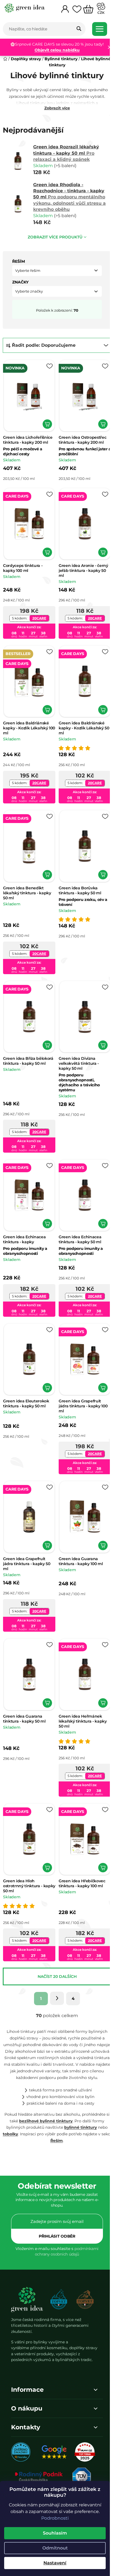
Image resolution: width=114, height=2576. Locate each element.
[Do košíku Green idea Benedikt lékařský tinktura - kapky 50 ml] (45, 862)
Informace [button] (27, 2365)
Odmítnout (55, 2548)
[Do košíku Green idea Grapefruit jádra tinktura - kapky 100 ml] (99, 1366)
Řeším (60, 2116)
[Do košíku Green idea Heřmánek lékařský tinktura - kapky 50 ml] (99, 1675)
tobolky (14, 2110)
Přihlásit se (55, 2212)
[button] (55, 271)
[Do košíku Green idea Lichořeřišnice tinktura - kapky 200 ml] (45, 421)
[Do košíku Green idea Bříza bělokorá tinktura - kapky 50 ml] (45, 1030)
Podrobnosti (55, 2518)
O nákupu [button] (27, 2383)
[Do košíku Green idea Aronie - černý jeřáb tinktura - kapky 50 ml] (99, 546)
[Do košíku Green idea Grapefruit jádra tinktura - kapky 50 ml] (45, 1521)
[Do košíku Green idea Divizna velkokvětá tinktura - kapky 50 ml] (99, 1030)
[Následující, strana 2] (55, 1967)
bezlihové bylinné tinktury (46, 2096)
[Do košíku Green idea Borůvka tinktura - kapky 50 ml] (99, 862)
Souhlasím (55, 2533)
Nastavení (55, 2563)
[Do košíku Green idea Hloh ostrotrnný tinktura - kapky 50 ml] (45, 1837)
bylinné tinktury (79, 2103)
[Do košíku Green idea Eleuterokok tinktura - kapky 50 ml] (45, 1366)
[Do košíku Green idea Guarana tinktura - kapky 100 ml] (99, 1521)
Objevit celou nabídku (60, 50)
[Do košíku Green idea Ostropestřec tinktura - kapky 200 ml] (99, 421)
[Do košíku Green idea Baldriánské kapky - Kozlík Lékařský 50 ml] (99, 701)
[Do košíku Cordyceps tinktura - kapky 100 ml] (45, 546)
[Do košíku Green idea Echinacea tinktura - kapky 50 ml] (99, 1205)
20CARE (38, 612)
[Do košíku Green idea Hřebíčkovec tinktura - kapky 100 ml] (99, 1837)
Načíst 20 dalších (55, 1946)
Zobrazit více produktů (53, 237)
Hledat (79, 29)
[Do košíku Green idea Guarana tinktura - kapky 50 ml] (45, 1675)
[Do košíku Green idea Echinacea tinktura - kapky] (45, 1205)
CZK (101, 13)
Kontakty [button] (26, 2402)
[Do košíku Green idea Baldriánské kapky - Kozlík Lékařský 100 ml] (45, 701)
